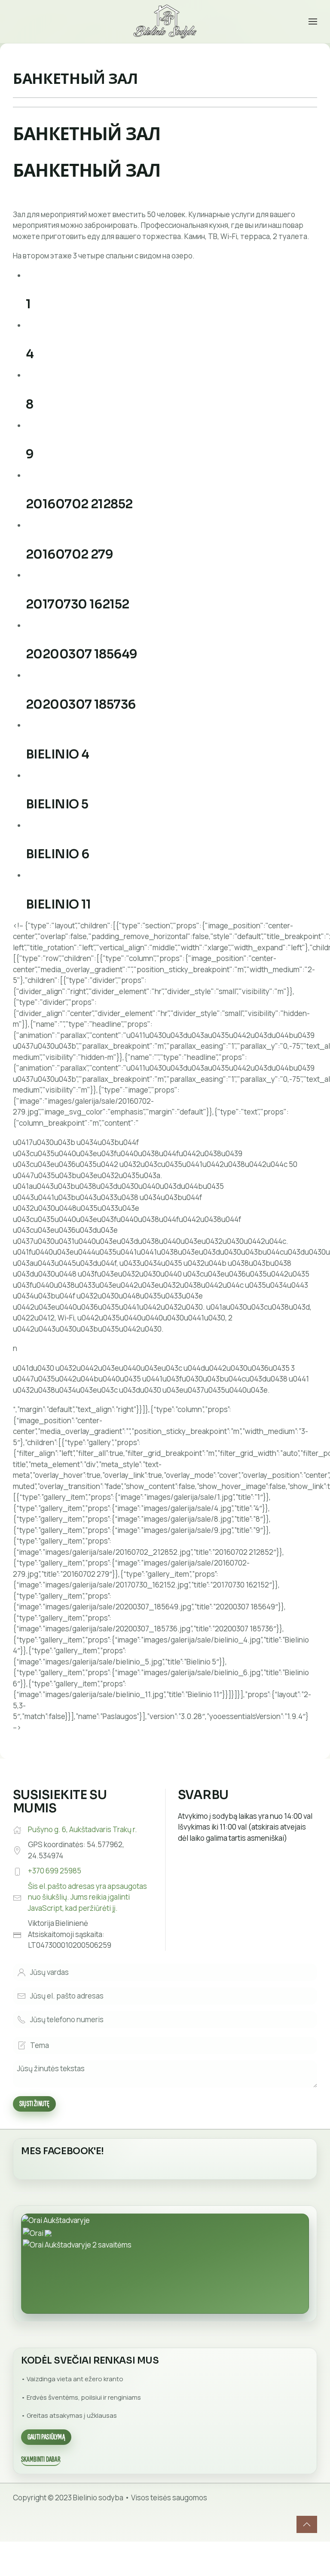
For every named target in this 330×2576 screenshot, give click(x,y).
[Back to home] (165, 21)
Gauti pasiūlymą (46, 2437)
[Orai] (37, 2232)
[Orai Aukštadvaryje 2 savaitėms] (77, 2244)
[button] (313, 21)
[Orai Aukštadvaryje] (56, 2219)
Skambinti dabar (41, 2459)
